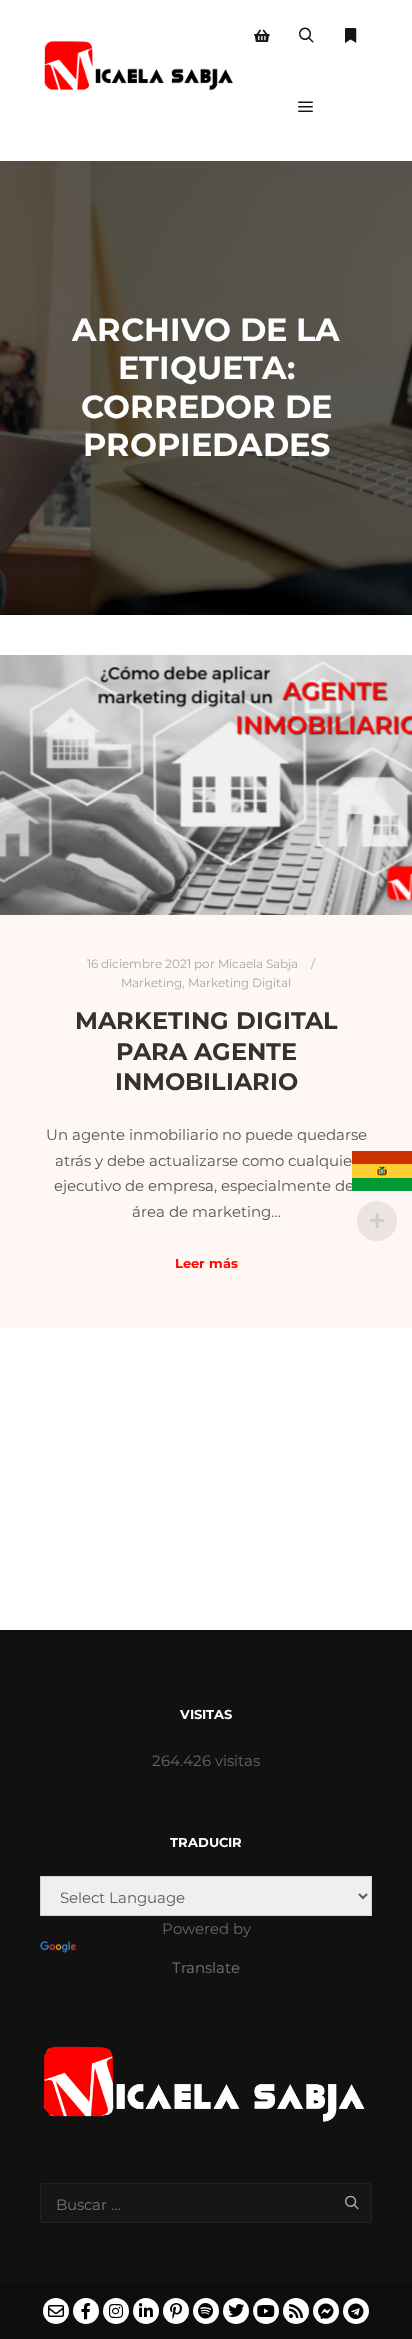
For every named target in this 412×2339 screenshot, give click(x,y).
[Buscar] (306, 36)
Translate (206, 1967)
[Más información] (350, 36)
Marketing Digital (239, 983)
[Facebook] (86, 2311)
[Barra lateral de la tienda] (262, 36)
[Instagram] (116, 2311)
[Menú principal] (306, 107)
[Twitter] (236, 2311)
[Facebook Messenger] (326, 2311)
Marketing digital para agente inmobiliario (206, 1051)
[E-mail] (56, 2311)
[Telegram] (356, 2311)
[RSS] (296, 2311)
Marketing (151, 983)
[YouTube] (266, 2311)
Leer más (206, 1263)
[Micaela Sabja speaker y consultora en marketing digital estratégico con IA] (140, 71)
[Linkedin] (146, 2311)
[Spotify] (206, 2311)
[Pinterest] (176, 2311)
